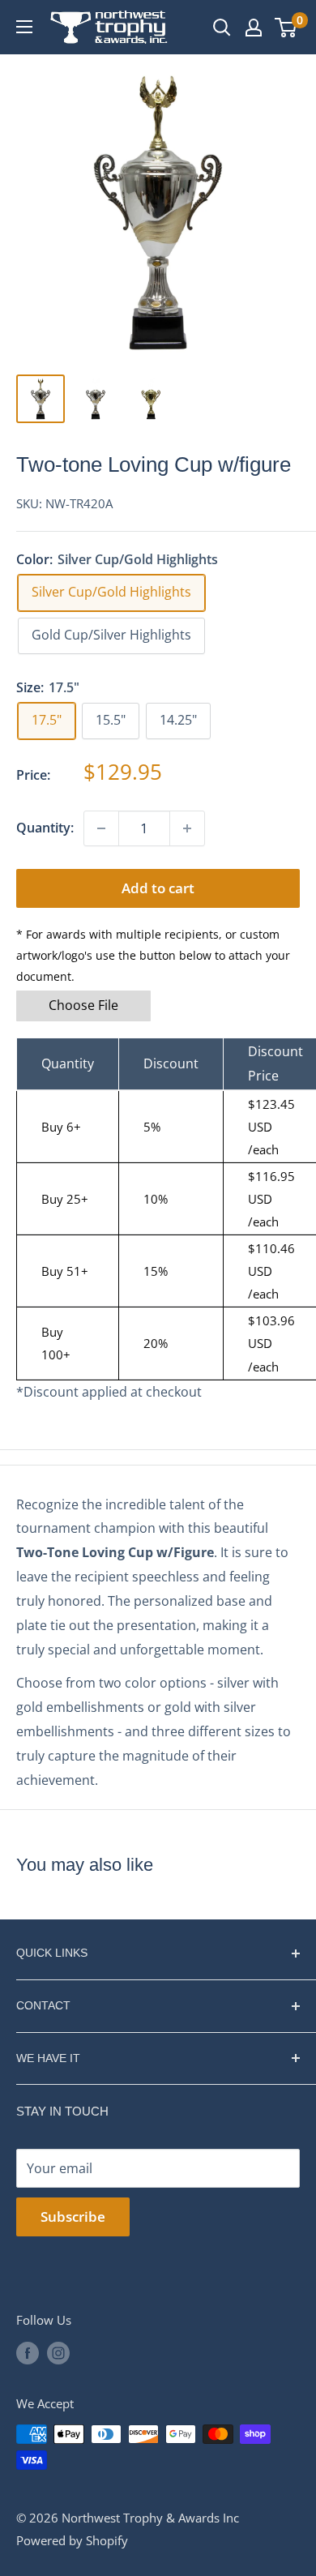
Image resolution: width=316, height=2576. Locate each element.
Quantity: (45, 828)
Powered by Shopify (72, 2540)
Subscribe (73, 2217)
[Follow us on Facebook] (28, 2352)
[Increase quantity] (187, 828)
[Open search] (222, 28)
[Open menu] (24, 27)
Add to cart (158, 888)
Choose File (83, 1005)
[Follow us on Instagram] (58, 2352)
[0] (286, 28)
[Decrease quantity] (101, 828)
